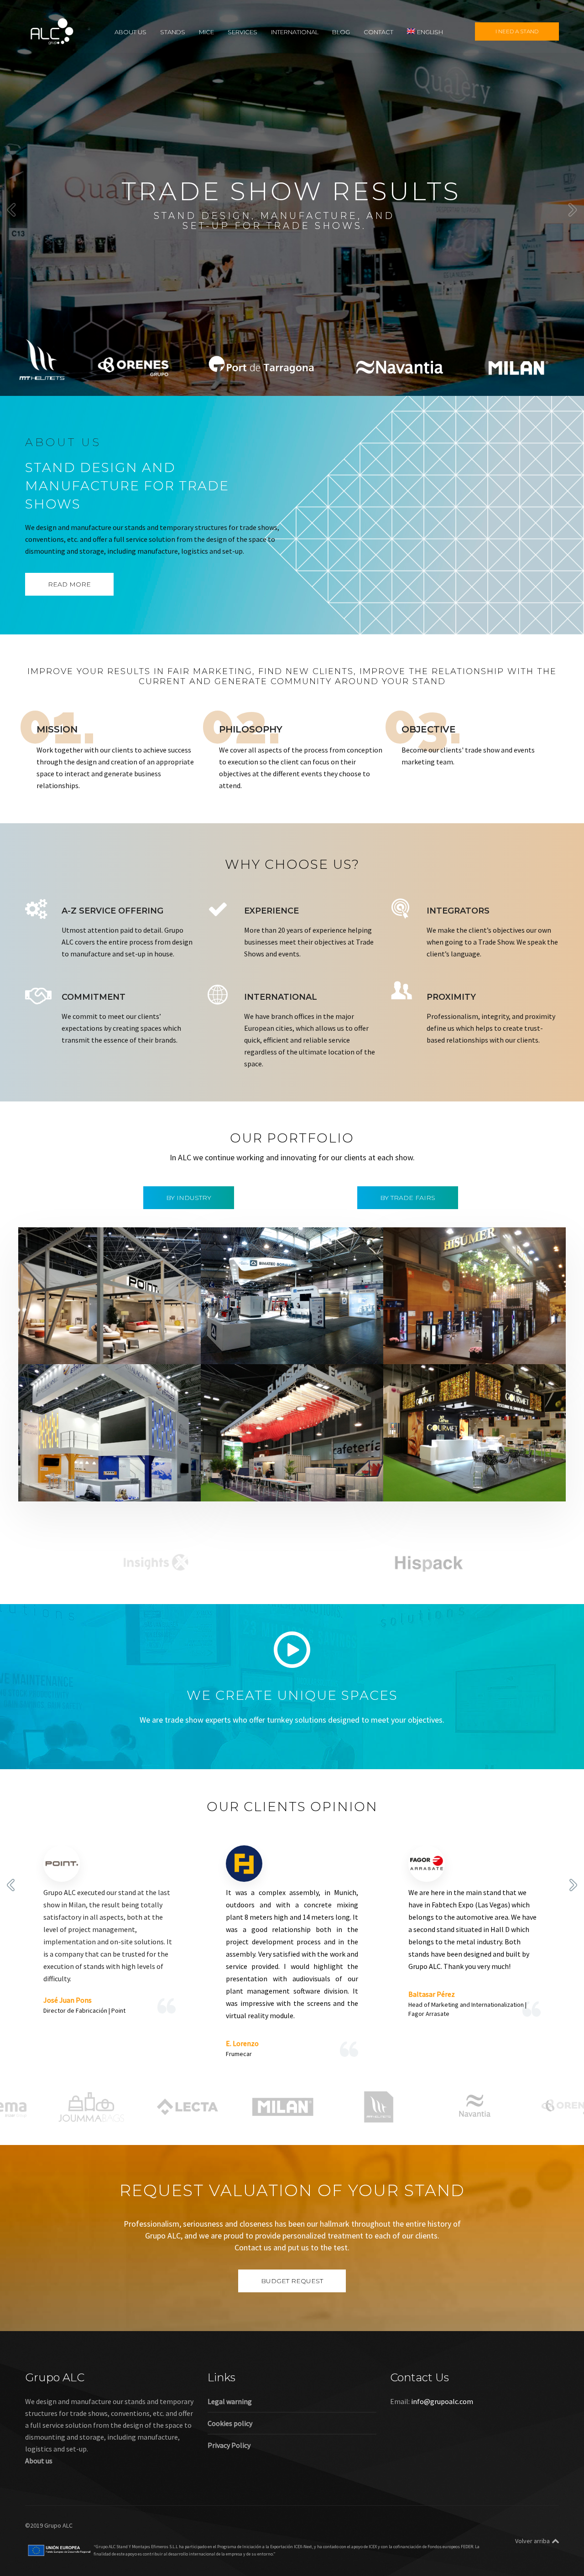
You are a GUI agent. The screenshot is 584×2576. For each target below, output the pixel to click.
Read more (69, 584)
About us (39, 2461)
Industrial (264, 1349)
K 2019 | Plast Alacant (76, 1474)
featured (50, 1349)
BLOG (341, 31)
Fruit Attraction (320, 1486)
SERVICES (242, 31)
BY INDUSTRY (189, 1198)
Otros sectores (130, 1486)
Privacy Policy (229, 2445)
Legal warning (230, 2401)
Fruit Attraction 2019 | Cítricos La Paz (471, 1474)
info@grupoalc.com (442, 2401)
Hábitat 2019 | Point (74, 1337)
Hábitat (79, 1349)
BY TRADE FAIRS (408, 1198)
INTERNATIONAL (295, 31)
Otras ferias (148, 1349)
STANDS (173, 31)
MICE (206, 31)
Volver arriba (532, 2541)
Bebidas (459, 1337)
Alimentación (423, 1337)
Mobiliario (110, 1349)
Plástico (169, 1486)
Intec (291, 1349)
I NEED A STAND (517, 31)
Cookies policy (230, 2423)
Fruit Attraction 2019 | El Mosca (277, 1474)
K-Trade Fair (85, 1486)
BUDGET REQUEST (292, 2281)
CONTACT (378, 31)
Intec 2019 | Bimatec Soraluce (274, 1337)
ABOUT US (130, 31)
